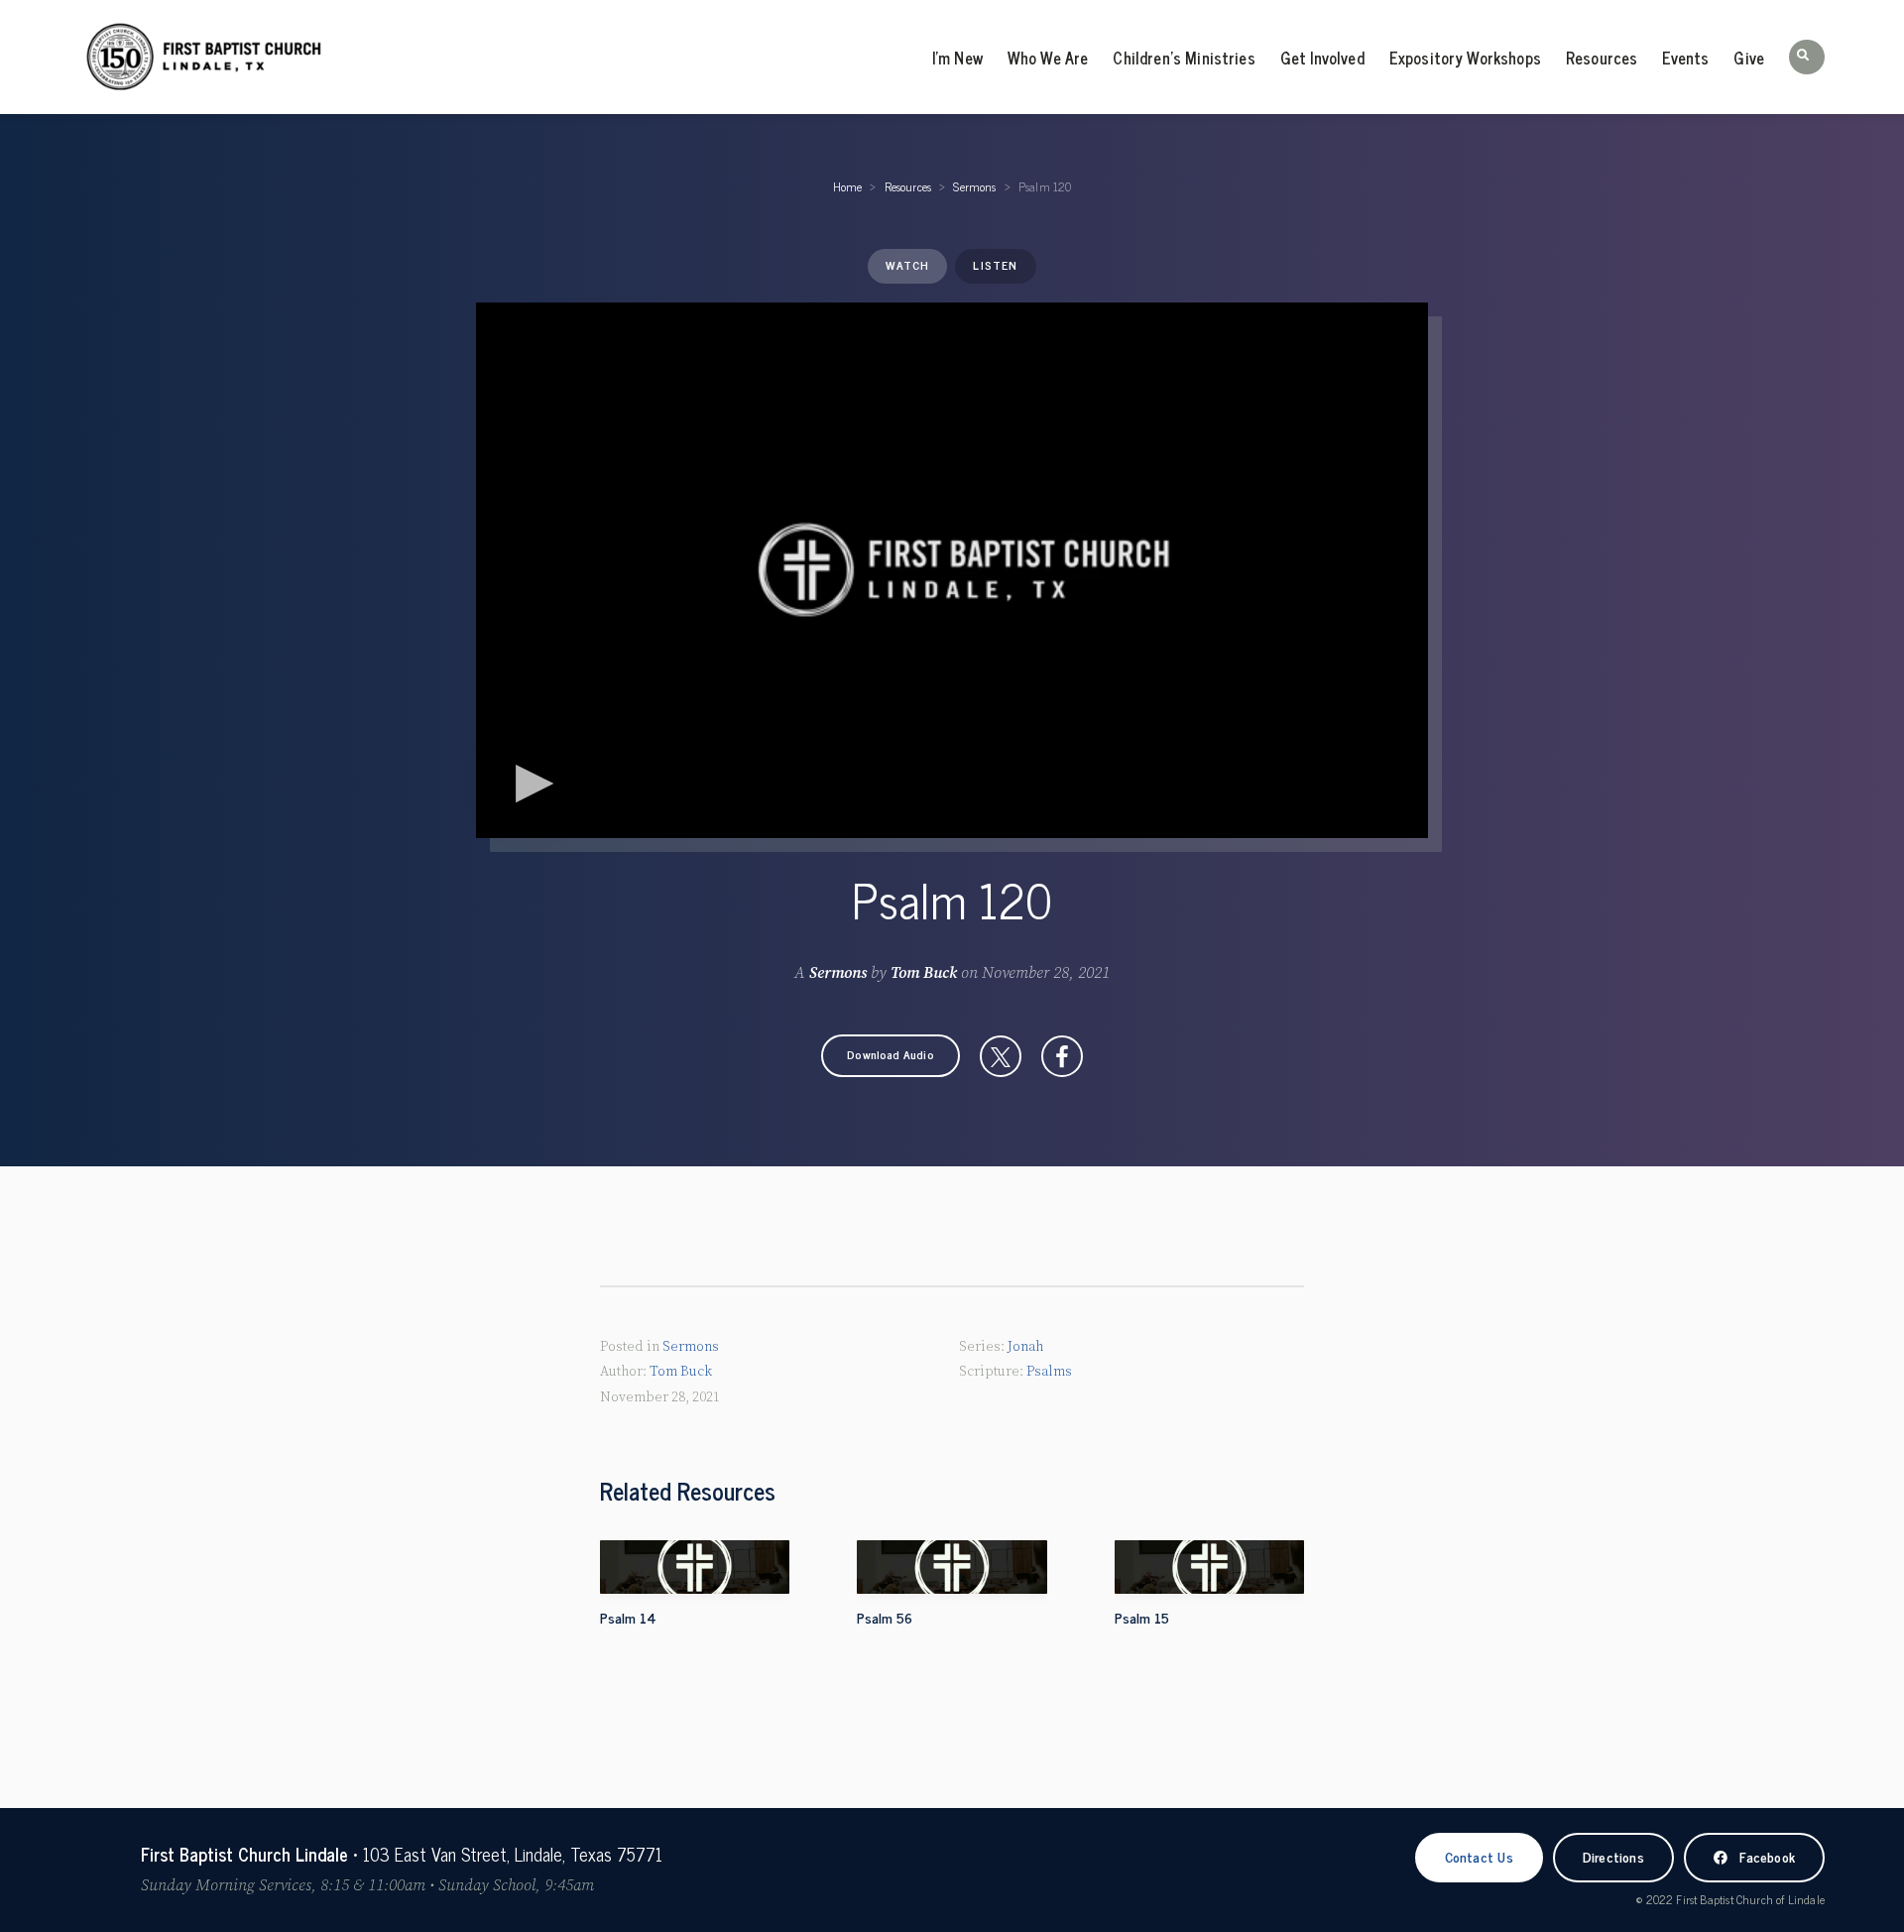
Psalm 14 (628, 1617)
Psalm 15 (1142, 1617)
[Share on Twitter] (1001, 1056)
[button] (1807, 57)
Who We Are (1048, 58)
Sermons (974, 186)
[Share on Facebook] (1062, 1056)
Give (1749, 58)
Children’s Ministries (1184, 58)
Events (1685, 58)
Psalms (1049, 1372)
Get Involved (1322, 58)
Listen (995, 265)
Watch (907, 265)
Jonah (1025, 1347)
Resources (1602, 58)
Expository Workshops (1465, 58)
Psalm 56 (885, 1617)
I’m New (957, 58)
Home (848, 186)
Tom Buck (924, 973)
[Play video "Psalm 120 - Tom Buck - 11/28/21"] (952, 570)
